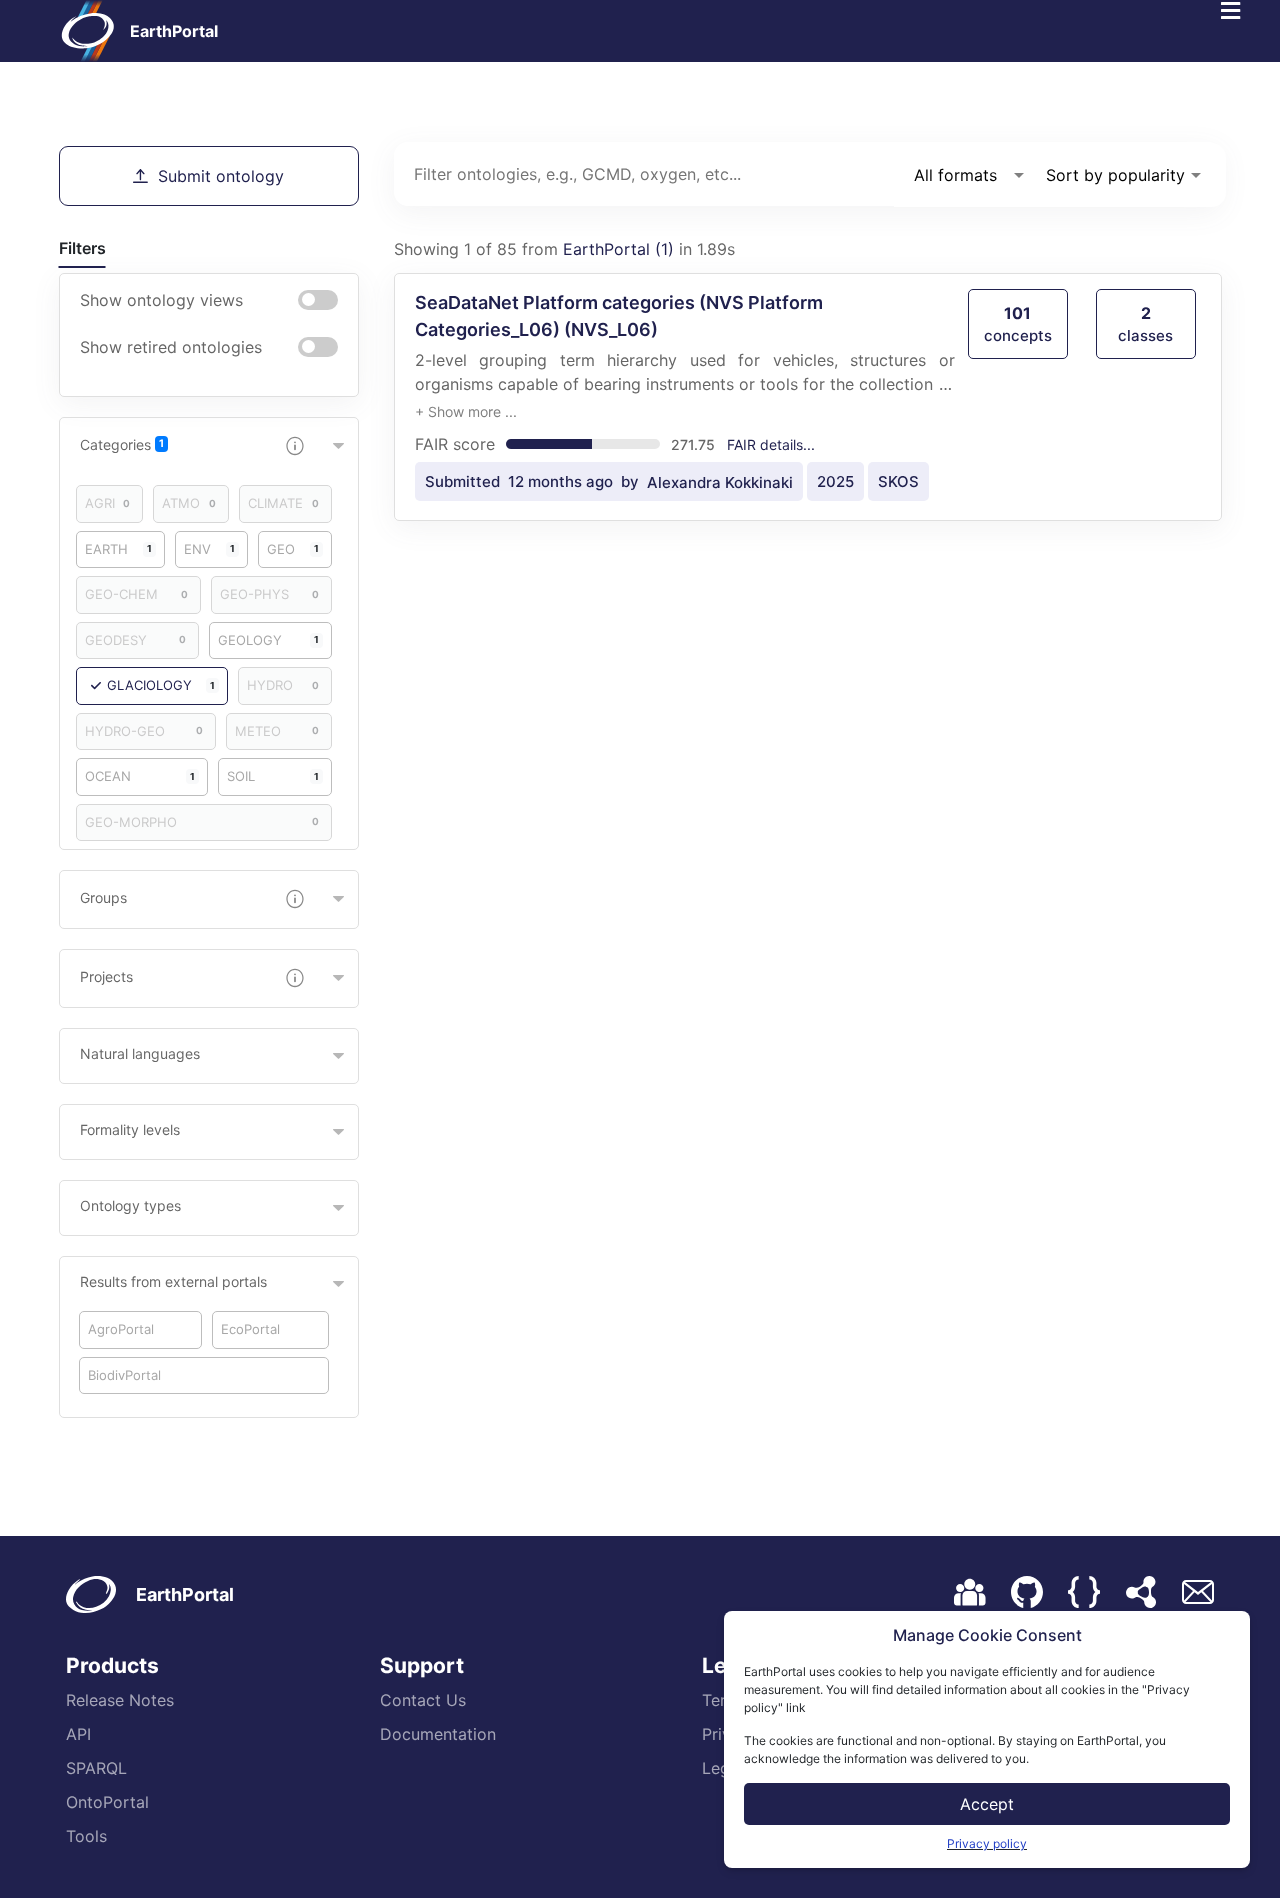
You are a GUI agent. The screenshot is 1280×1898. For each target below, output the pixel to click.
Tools (86, 1836)
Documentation (438, 1734)
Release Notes (120, 1700)
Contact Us (423, 1700)
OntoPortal (107, 1802)
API (78, 1734)
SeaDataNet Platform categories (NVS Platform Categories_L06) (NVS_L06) (619, 316)
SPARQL (96, 1768)
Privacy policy (987, 1843)
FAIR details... (771, 444)
